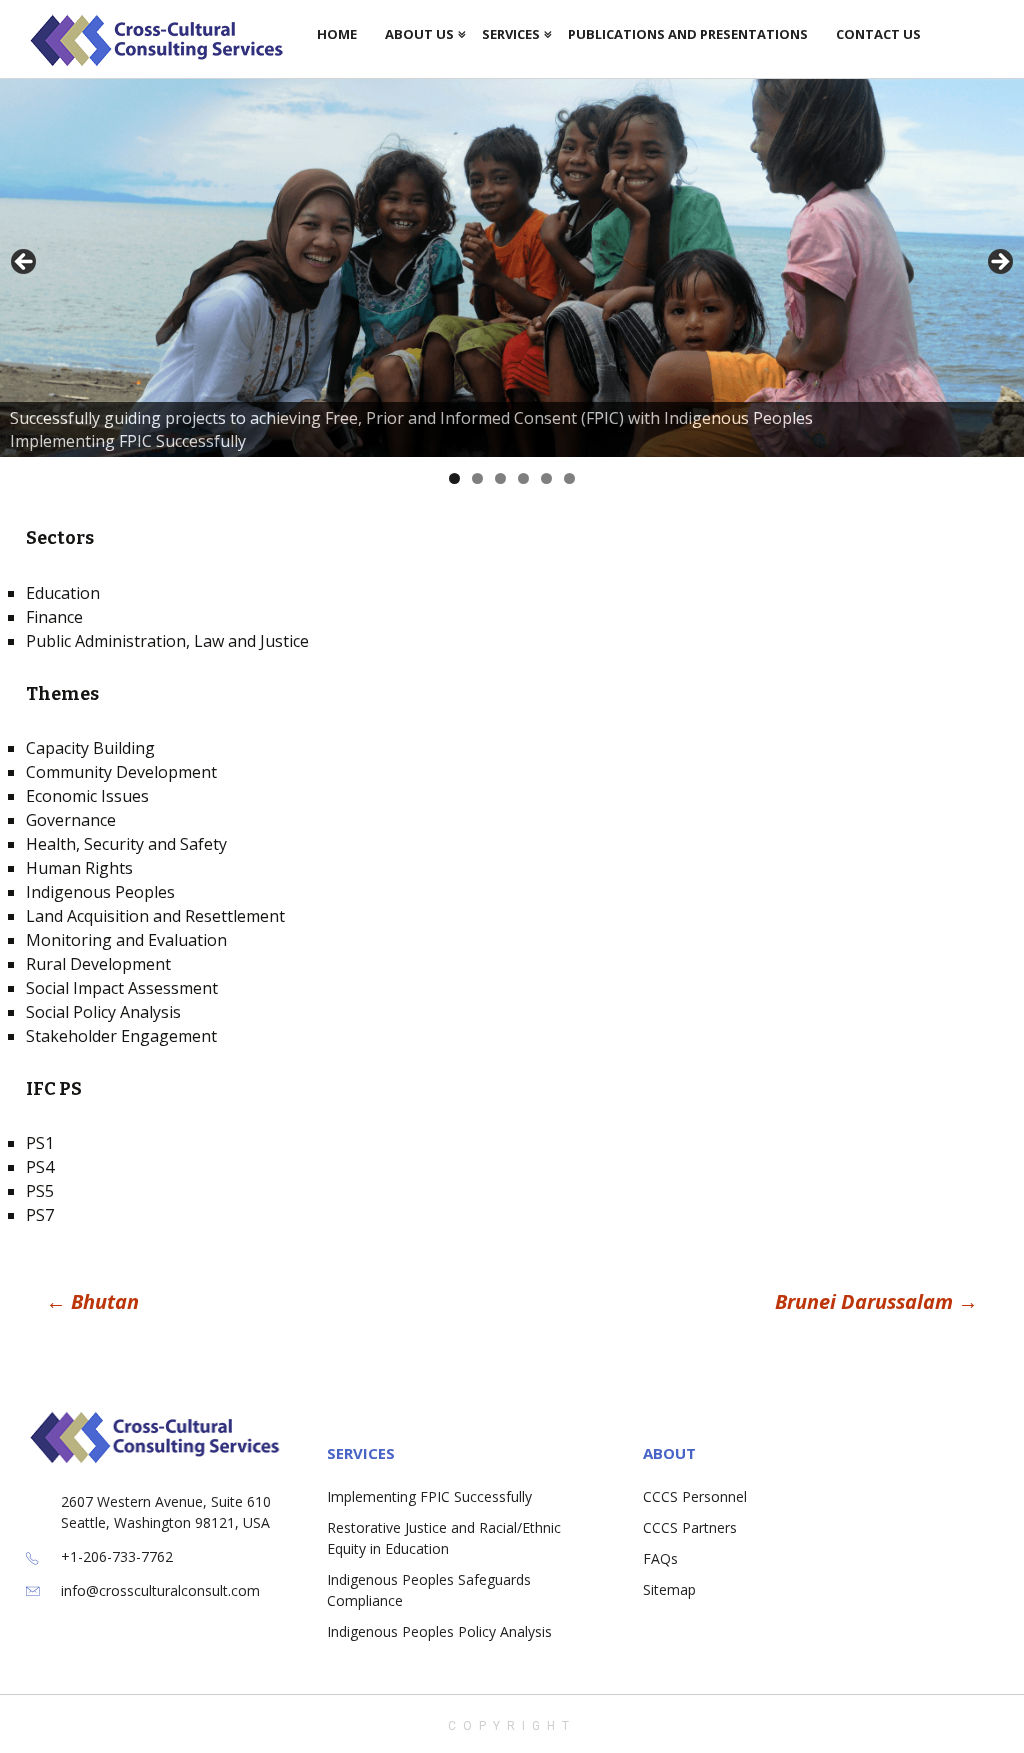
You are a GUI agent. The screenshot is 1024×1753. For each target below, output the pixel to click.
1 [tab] (454, 478)
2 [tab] (477, 478)
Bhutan (92, 1301)
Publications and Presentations (688, 34)
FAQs (660, 1558)
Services (511, 34)
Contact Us (878, 34)
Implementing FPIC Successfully (429, 1496)
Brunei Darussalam (876, 1301)
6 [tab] (569, 478)
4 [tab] (523, 478)
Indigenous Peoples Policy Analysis (439, 1631)
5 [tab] (546, 478)
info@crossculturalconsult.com (160, 1590)
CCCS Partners (690, 1527)
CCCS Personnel (695, 1496)
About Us (419, 34)
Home (337, 34)
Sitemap (669, 1589)
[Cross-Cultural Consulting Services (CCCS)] (164, 39)
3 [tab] (500, 478)
